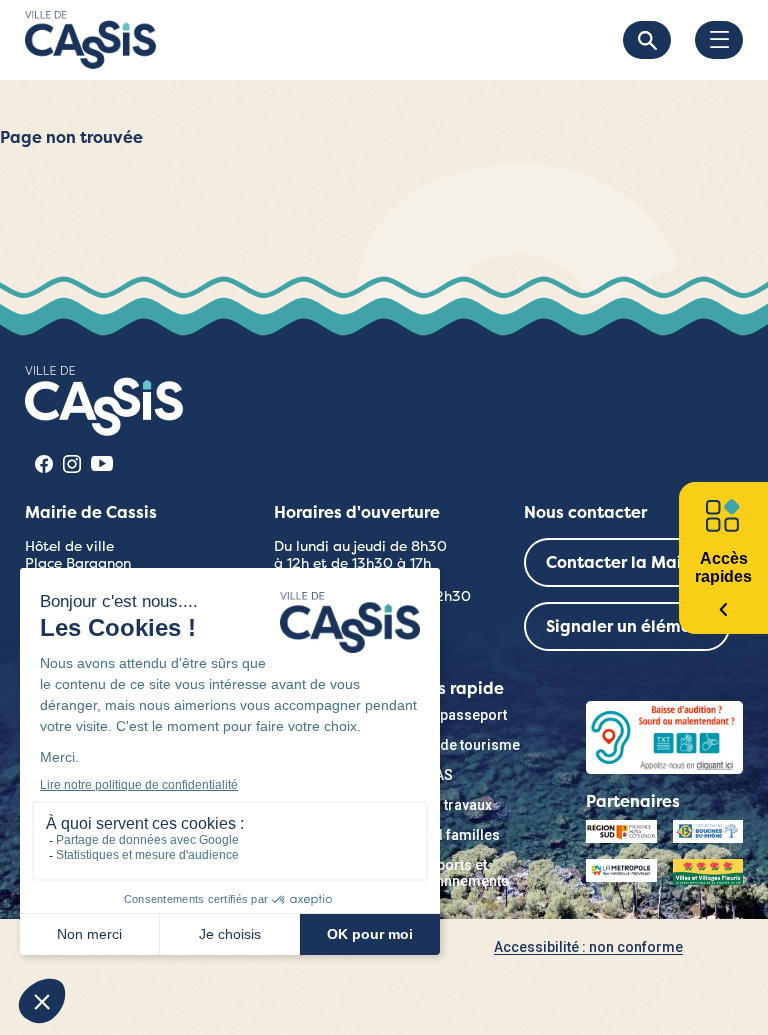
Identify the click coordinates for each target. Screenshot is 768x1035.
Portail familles (449, 835)
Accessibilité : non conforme (588, 947)
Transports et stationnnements (454, 873)
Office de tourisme (459, 745)
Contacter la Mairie (624, 562)
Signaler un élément (627, 626)
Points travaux (445, 805)
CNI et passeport (453, 715)
